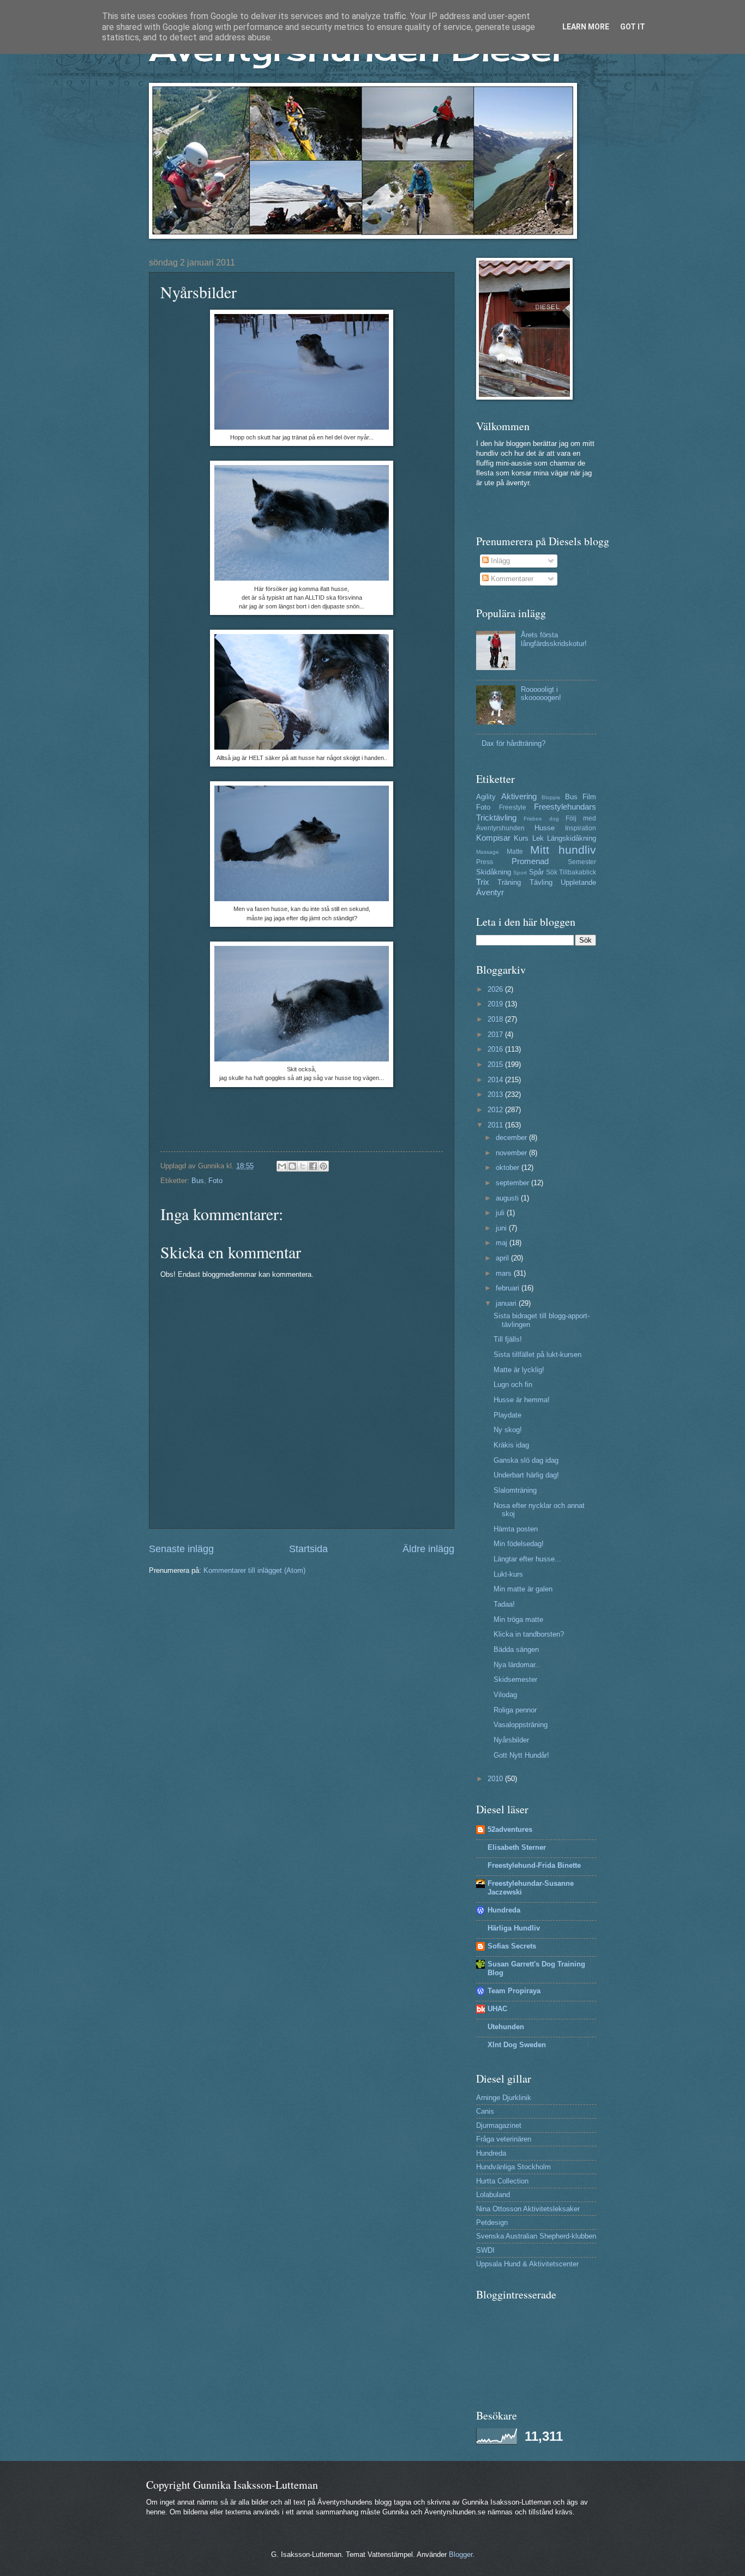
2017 (496, 1034)
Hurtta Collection (502, 2181)
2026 (496, 989)
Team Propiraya (514, 1991)
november (512, 1153)
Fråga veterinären (504, 2139)
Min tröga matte (518, 1619)
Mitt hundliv (563, 850)
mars (505, 1273)
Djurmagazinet (499, 2125)
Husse (545, 828)
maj (503, 1243)
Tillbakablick (578, 872)
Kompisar (493, 838)
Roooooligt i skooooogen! (541, 693)
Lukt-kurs (508, 1574)
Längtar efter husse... (527, 1559)
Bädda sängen (516, 1649)
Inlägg (499, 561)
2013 (496, 1094)
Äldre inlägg (428, 1549)
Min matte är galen (523, 1589)
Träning (509, 882)
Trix (483, 882)
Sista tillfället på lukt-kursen (537, 1355)
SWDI (485, 2250)
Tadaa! (504, 1604)
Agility (486, 797)
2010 (496, 1779)
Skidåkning (494, 872)
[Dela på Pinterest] (323, 1166)
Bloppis (551, 797)
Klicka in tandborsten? (529, 1634)
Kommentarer (511, 579)
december (512, 1138)
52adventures (510, 1829)
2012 (496, 1110)
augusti (508, 1198)
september (513, 1183)
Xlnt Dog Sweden (517, 2045)
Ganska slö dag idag (526, 1460)
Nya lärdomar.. (516, 1665)
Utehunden (506, 2027)
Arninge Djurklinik (504, 2098)
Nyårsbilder (511, 1740)
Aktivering (519, 796)
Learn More (586, 27)
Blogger (461, 2554)
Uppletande (578, 882)
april (503, 1258)
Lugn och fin (513, 1384)
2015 (496, 1064)
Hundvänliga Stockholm (513, 2167)
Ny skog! (508, 1430)
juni (502, 1228)
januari (507, 1303)
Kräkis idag (511, 1445)
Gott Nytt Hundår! (521, 1755)
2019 (496, 1004)
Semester (582, 862)
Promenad (530, 861)
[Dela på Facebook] (313, 1166)
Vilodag (505, 1695)
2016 (496, 1049)
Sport (520, 873)
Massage (488, 852)
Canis (485, 2111)
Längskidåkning (572, 838)
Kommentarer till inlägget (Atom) (254, 1570)
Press (485, 862)
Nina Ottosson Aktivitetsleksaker (528, 2209)
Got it (633, 27)
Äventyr (490, 892)
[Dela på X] (303, 1166)
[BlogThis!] (292, 1166)
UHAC (497, 2009)
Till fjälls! (508, 1339)
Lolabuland (493, 2195)
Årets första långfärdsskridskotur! (554, 639)
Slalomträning (515, 1490)
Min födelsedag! (519, 1544)
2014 (496, 1080)
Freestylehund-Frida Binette (534, 1865)
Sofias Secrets (512, 1946)
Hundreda (504, 1910)
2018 (496, 1019)
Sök (552, 872)
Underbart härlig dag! (526, 1475)
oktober (509, 1168)
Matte (515, 852)
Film (589, 797)
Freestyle (513, 807)
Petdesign (492, 2222)
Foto (215, 1181)
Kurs (521, 838)
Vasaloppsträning (521, 1725)
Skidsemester (515, 1679)
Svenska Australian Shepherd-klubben (536, 2236)
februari (509, 1288)
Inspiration (581, 828)
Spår (536, 872)
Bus (198, 1181)
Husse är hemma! (522, 1400)
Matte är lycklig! (519, 1370)
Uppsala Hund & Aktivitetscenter (527, 2264)
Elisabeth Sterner (517, 1847)
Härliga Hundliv (514, 1928)
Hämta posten (516, 1529)
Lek (538, 838)
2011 (496, 1125)
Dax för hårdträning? (513, 743)
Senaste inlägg (181, 1549)
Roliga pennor (515, 1710)
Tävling (541, 882)
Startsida (308, 1549)
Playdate (507, 1415)
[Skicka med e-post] (282, 1166)
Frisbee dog (541, 819)
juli (501, 1213)
